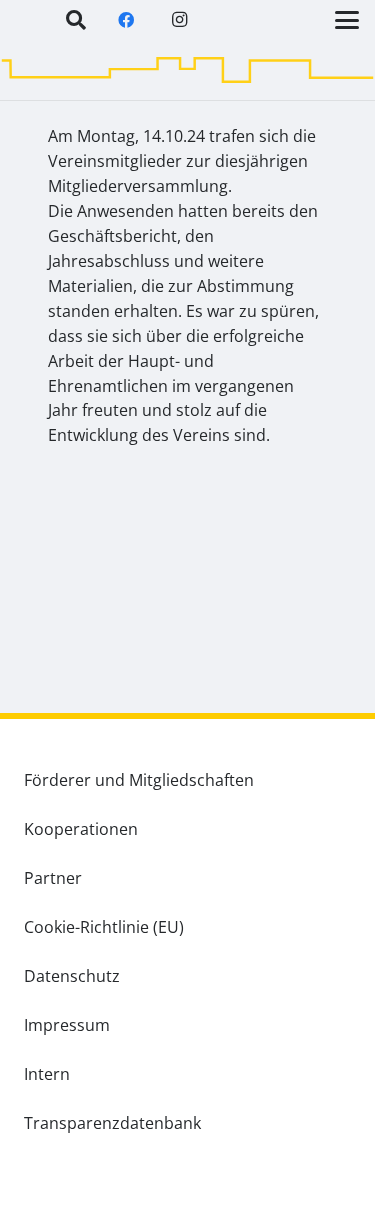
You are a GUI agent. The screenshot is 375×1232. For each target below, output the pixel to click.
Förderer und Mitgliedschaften (139, 780)
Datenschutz (72, 976)
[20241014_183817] (187, 584)
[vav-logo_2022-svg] (51, 43)
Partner (53, 878)
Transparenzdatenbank (112, 1123)
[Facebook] (126, 20)
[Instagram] (180, 20)
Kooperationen (81, 829)
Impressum (67, 1025)
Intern (47, 1074)
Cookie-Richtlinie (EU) (104, 927)
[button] (76, 20)
